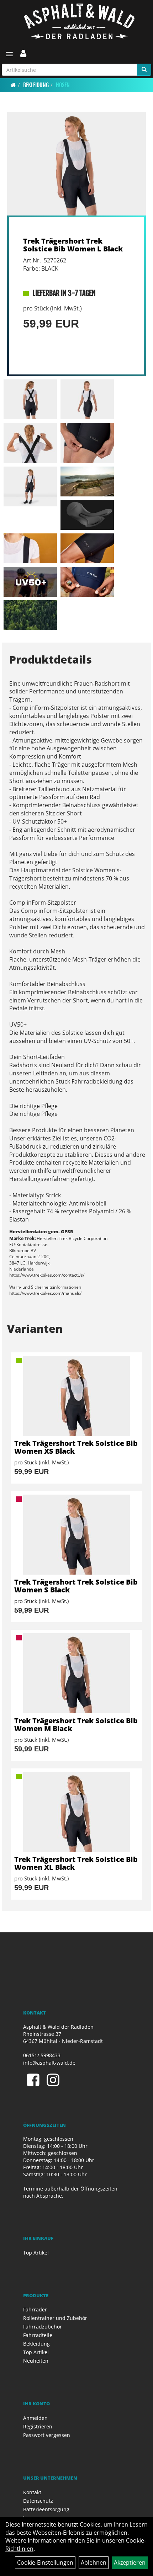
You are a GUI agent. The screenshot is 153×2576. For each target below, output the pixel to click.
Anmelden (35, 2418)
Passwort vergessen (47, 2435)
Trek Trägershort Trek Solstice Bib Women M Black (76, 1725)
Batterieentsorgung (46, 2509)
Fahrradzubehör (43, 2327)
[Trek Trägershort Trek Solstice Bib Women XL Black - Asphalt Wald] (76, 1812)
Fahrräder (35, 2309)
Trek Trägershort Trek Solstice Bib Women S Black (76, 1586)
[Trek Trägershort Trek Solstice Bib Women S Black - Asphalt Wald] (76, 1535)
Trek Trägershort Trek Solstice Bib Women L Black (73, 245)
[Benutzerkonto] (23, 53)
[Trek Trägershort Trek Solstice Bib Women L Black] (76, 164)
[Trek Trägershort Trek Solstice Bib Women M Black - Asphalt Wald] (76, 1673)
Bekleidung (36, 85)
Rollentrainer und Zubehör (55, 2318)
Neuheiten (36, 2361)
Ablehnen (94, 2562)
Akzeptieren (130, 2562)
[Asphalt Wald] (79, 21)
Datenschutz (38, 2501)
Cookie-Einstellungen (45, 2562)
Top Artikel (36, 2253)
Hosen (63, 85)
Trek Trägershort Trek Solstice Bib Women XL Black (76, 1863)
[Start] (13, 85)
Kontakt (32, 2492)
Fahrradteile (38, 2335)
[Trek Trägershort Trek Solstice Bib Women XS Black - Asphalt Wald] (76, 1396)
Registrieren (38, 2426)
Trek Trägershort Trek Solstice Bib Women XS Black (76, 1447)
